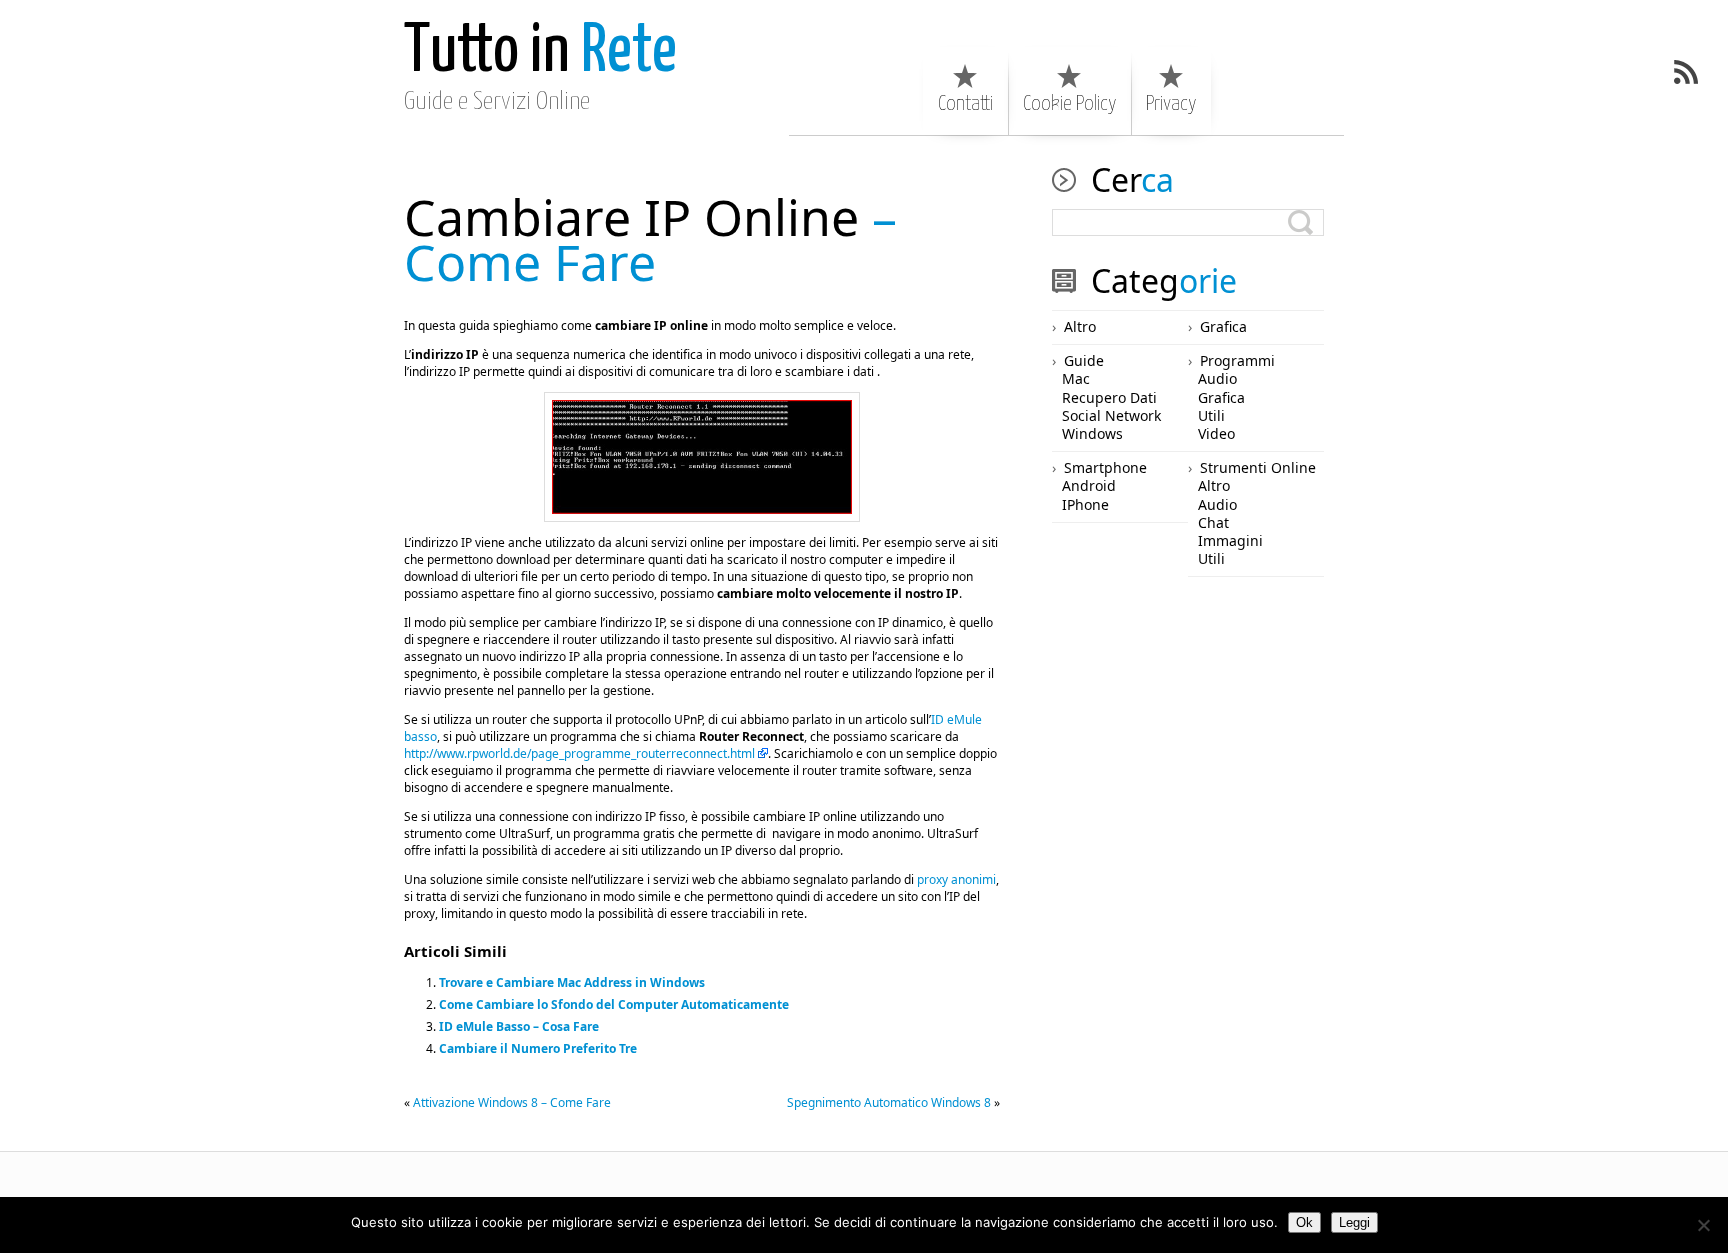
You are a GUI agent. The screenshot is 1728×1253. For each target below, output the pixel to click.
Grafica (1223, 326)
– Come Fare (650, 239)
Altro (1080, 326)
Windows (1092, 433)
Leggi (1354, 1222)
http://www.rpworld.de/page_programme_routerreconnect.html (579, 753)
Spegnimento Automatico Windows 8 (889, 1102)
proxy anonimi (956, 879)
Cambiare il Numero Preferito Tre (538, 1048)
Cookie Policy (1069, 104)
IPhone (1085, 504)
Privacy (1171, 104)
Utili (1211, 415)
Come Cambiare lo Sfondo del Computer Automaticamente (614, 1004)
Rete (540, 52)
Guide (1084, 360)
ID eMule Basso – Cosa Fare (519, 1026)
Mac (1076, 378)
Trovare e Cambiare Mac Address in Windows (572, 982)
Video (1216, 433)
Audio (1217, 378)
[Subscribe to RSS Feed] (1686, 72)
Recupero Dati (1109, 397)
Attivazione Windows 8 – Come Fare (512, 1102)
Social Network (1111, 415)
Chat (1213, 522)
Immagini (1230, 540)
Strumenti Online (1258, 467)
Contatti (965, 104)
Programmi (1237, 360)
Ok (1304, 1222)
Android (1089, 485)
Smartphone (1105, 467)
